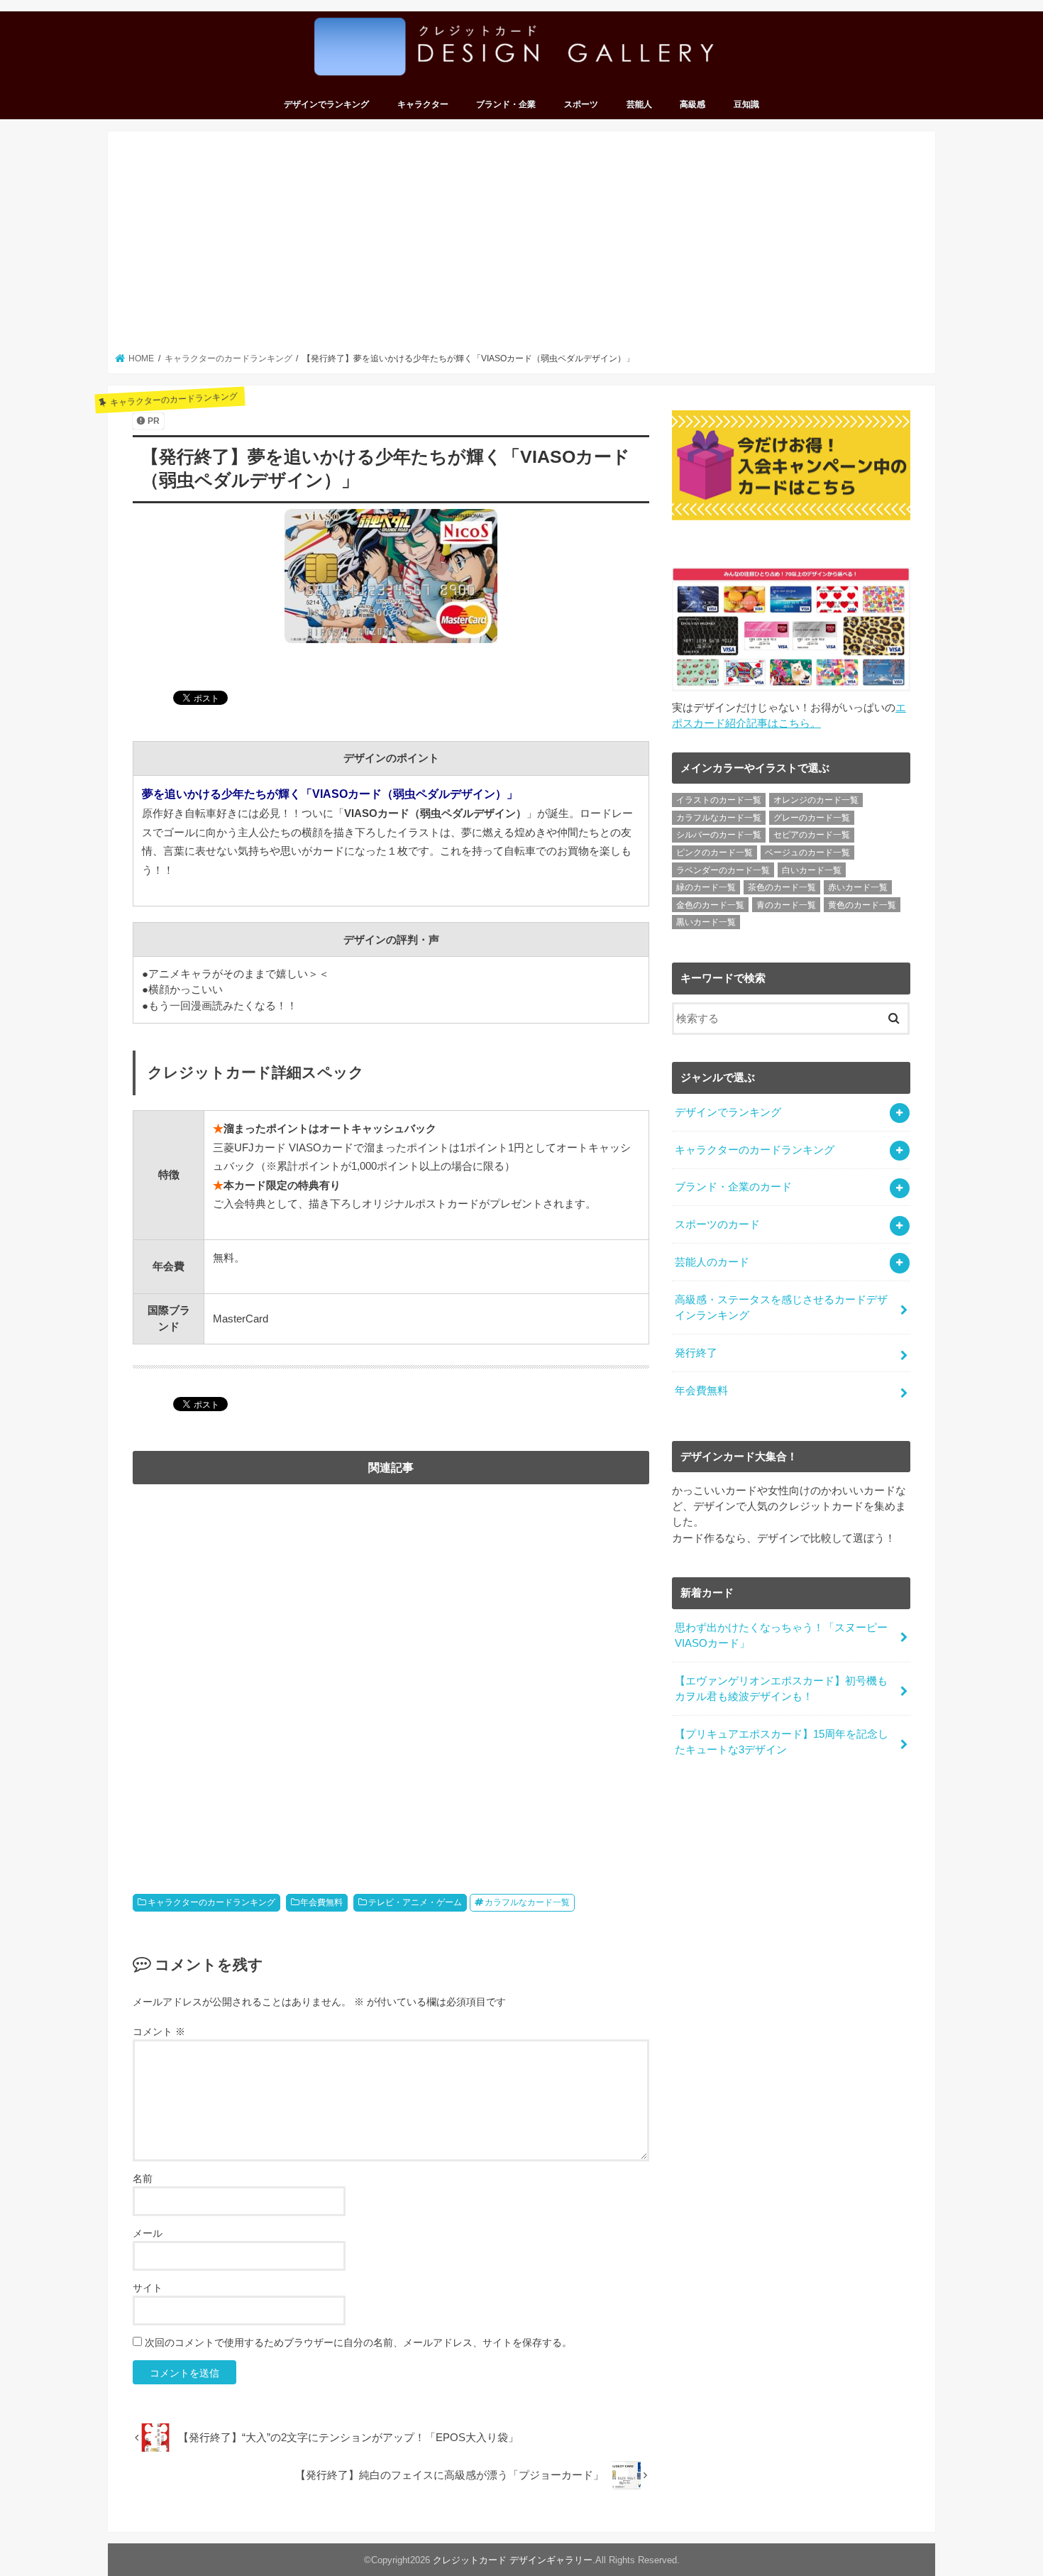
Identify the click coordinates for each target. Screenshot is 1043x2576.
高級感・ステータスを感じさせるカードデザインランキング (781, 1308)
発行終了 (696, 1353)
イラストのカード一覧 (719, 800)
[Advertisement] (522, 246)
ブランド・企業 (506, 104)
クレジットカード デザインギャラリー (513, 2560)
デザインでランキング (326, 104)
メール (148, 2233)
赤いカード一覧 (858, 887)
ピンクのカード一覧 (714, 853)
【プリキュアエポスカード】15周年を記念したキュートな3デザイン (782, 1742)
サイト (148, 2288)
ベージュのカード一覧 (807, 853)
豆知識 (746, 104)
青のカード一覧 (786, 905)
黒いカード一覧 (706, 922)
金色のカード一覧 (710, 905)
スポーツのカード (717, 1224)
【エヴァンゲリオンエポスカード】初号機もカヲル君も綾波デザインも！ (781, 1689)
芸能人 (639, 104)
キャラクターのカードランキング (211, 1902)
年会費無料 (321, 1902)
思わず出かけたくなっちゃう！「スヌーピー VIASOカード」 (781, 1635)
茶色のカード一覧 (782, 887)
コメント (159, 2032)
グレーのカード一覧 (812, 818)
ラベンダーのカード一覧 (723, 870)
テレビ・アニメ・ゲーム (415, 1902)
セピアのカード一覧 (812, 835)
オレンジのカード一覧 (816, 800)
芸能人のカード (712, 1262)
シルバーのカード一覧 (719, 835)
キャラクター (423, 104)
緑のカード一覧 (706, 887)
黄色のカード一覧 (862, 905)
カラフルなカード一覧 (527, 1902)
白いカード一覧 (812, 870)
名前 (143, 2178)
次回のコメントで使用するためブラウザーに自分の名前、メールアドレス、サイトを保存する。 (358, 2342)
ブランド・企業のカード (733, 1187)
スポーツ (581, 104)
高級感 (692, 104)
